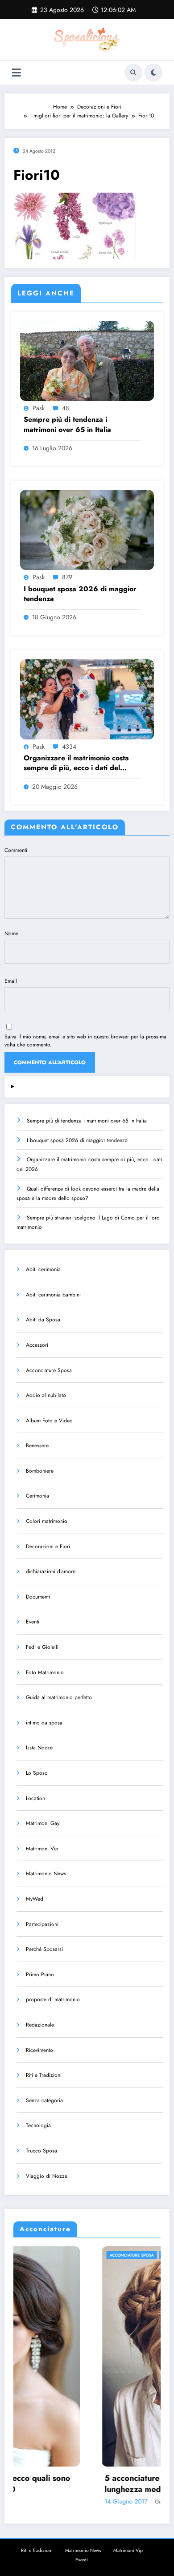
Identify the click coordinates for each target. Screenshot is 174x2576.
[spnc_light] (153, 73)
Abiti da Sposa (43, 1320)
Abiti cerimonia (43, 1269)
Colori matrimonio (47, 1521)
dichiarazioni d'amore (51, 1571)
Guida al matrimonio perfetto (59, 1697)
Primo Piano (40, 1974)
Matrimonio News (46, 1873)
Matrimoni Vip (42, 1849)
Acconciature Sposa (49, 1370)
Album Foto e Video (49, 1421)
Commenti (16, 850)
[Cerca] (133, 73)
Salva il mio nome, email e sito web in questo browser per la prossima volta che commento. (85, 1041)
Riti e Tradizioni (44, 2075)
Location (35, 1798)
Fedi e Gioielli (42, 1647)
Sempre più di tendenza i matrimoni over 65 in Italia (67, 424)
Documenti (38, 1597)
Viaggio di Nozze (47, 2176)
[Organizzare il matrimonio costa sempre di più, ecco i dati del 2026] (87, 699)
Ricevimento (39, 2050)
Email (11, 981)
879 (67, 577)
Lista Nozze (39, 1748)
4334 (69, 747)
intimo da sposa (44, 1723)
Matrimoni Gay (43, 1823)
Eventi (33, 1622)
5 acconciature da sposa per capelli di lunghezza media (90, 2484)
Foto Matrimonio (45, 1672)
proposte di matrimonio (53, 1999)
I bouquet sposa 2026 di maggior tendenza (80, 594)
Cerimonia (37, 1496)
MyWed (35, 1899)
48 (66, 408)
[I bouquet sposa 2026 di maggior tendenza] (87, 529)
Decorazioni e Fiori (48, 1546)
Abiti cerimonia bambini (53, 1295)
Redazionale (40, 2025)
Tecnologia (38, 2125)
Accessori (37, 1345)
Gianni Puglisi (85, 2502)
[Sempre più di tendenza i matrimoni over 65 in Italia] (87, 360)
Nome (11, 933)
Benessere (37, 1445)
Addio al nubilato (46, 1395)
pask (39, 408)
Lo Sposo (37, 1773)
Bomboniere (40, 1471)
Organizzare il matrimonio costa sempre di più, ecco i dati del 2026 (76, 763)
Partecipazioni (42, 1924)
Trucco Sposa (41, 2151)
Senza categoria (44, 2100)
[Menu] (16, 73)
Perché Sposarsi (44, 1949)
